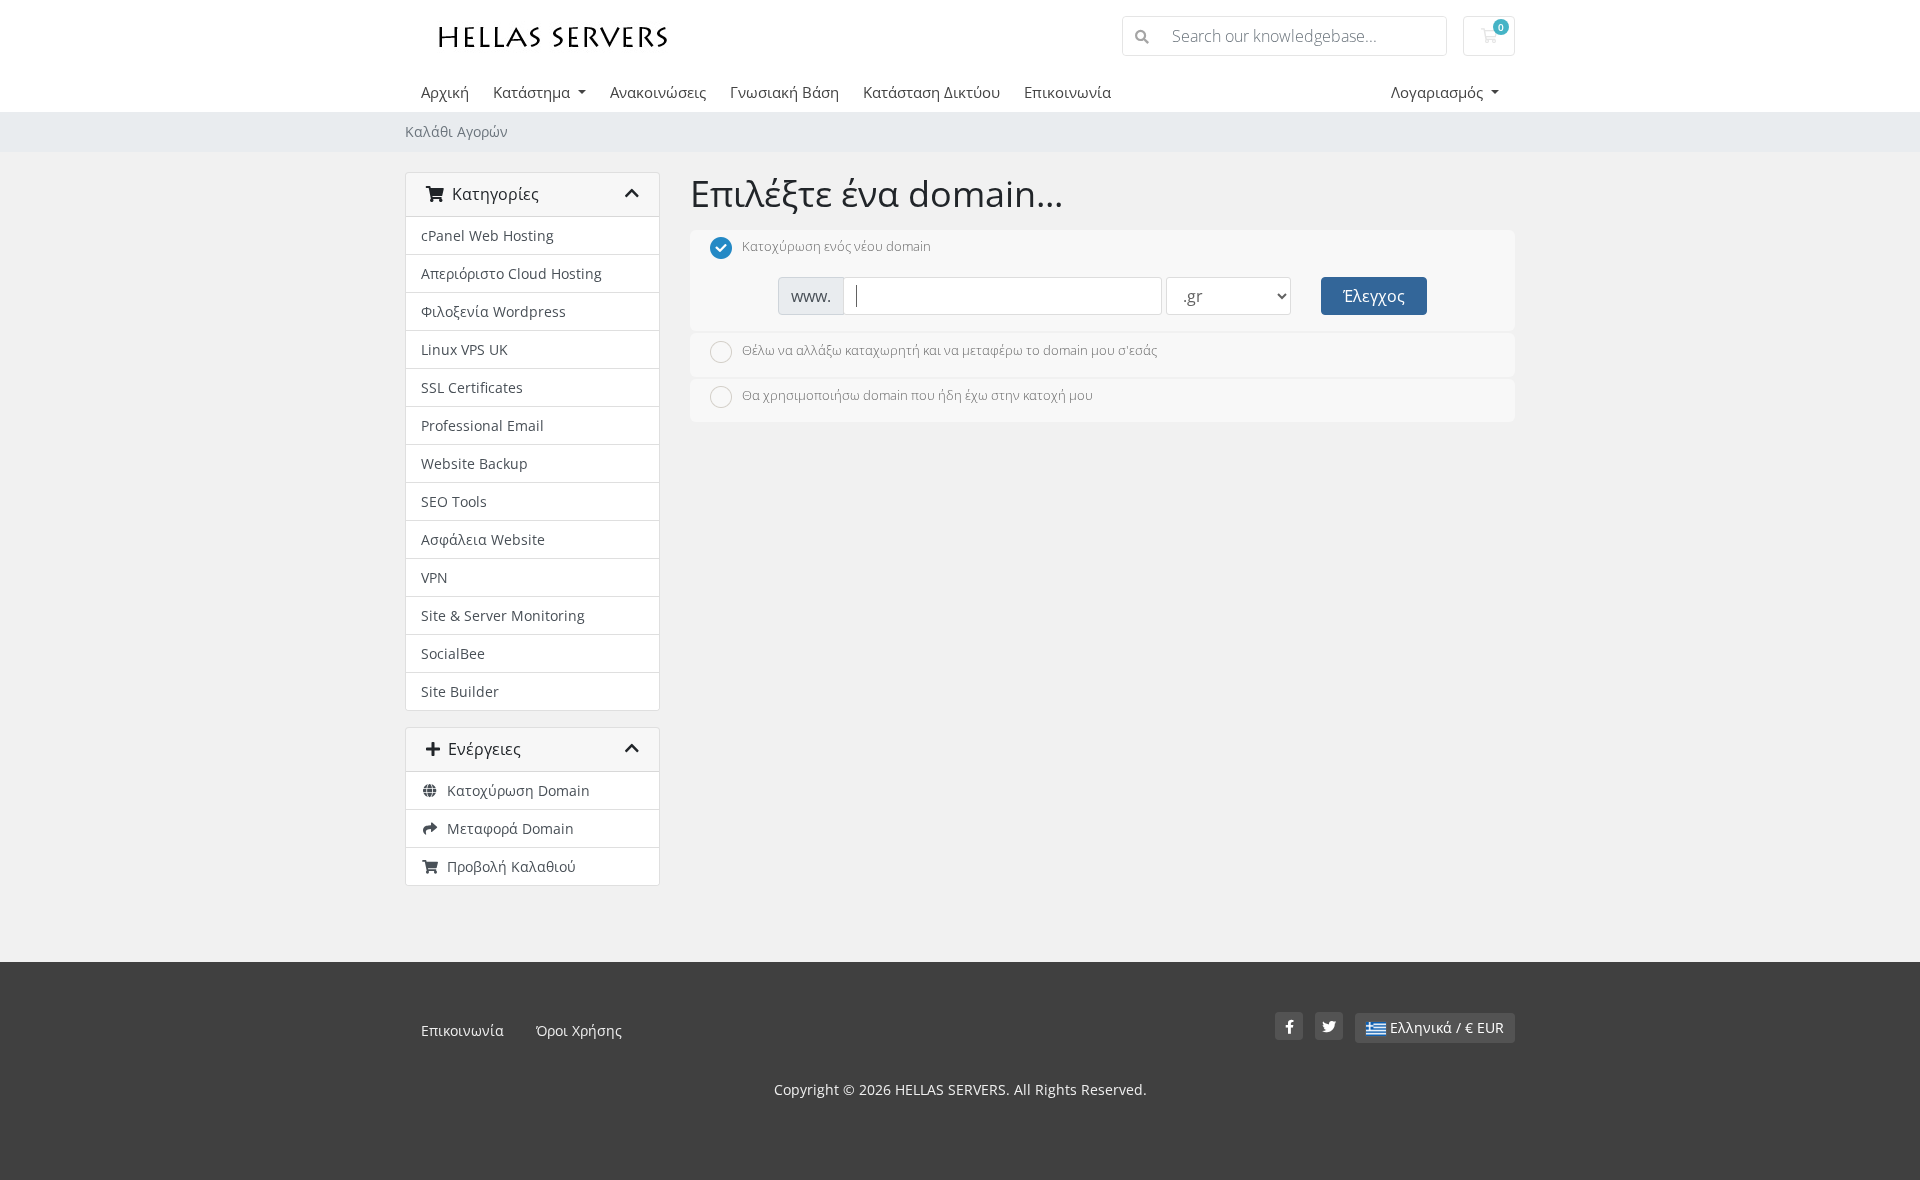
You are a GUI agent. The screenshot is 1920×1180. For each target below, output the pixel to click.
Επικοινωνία (1067, 92)
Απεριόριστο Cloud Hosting (511, 273)
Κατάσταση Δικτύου (931, 92)
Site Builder (460, 691)
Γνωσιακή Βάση (784, 92)
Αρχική (445, 92)
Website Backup (474, 463)
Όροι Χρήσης (579, 1030)
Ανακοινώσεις (658, 92)
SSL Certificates (472, 387)
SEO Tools (454, 501)
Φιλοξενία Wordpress (493, 311)
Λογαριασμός (1439, 92)
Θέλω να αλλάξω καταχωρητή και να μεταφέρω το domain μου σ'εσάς (949, 350)
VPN (434, 577)
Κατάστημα (533, 92)
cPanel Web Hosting (487, 235)
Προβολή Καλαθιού (507, 866)
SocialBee (453, 653)
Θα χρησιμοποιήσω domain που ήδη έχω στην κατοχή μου (917, 396)
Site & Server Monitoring (503, 615)
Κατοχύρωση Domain (514, 790)
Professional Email (482, 425)
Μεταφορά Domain (506, 828)
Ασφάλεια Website (483, 539)
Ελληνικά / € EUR (1445, 1027)
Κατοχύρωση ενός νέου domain (836, 247)
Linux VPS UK (464, 349)
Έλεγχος (1374, 296)
